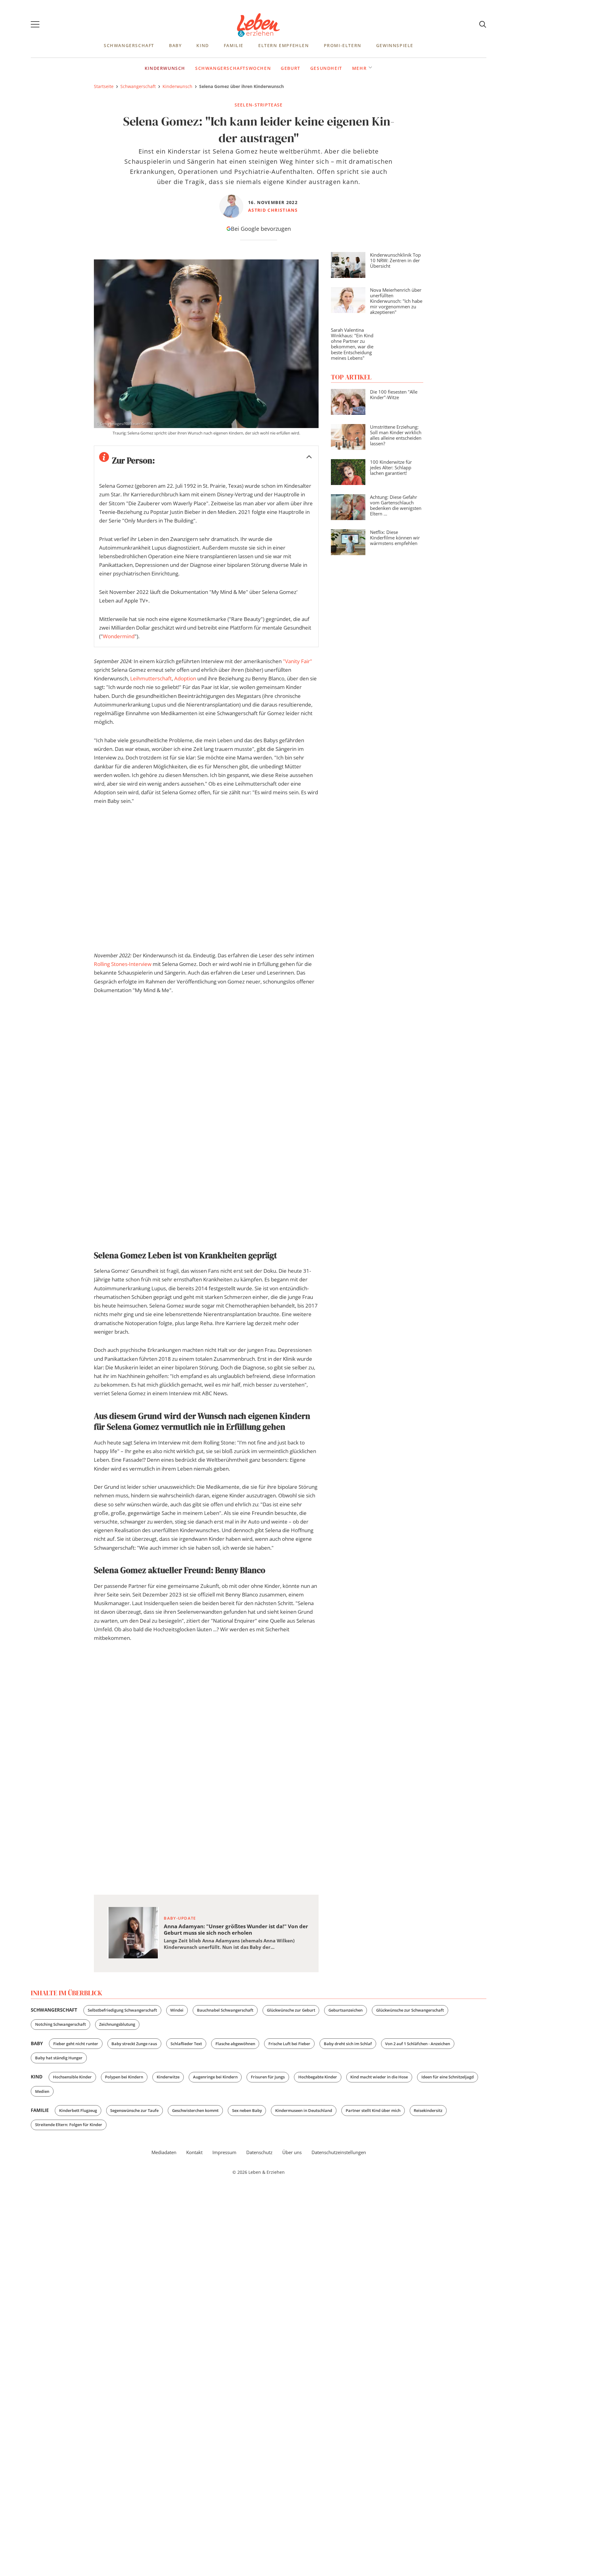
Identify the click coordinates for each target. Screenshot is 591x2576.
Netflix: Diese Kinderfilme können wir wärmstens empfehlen (395, 538)
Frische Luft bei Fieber (289, 2044)
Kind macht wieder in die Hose (379, 2077)
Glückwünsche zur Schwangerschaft (410, 2010)
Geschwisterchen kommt (195, 2110)
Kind (203, 45)
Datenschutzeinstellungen (339, 2152)
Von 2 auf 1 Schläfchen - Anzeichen (418, 2044)
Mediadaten (164, 2152)
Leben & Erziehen (259, 25)
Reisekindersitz (428, 2110)
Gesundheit (326, 68)
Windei (177, 2010)
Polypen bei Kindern (124, 2077)
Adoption (185, 678)
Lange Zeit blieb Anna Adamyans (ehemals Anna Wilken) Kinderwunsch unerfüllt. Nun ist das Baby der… (229, 1944)
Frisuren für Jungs (268, 2077)
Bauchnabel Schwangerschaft (225, 2010)
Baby (175, 45)
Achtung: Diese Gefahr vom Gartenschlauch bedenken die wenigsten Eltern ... (396, 505)
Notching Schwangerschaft (60, 2024)
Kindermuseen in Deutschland (304, 2110)
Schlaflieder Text (186, 2044)
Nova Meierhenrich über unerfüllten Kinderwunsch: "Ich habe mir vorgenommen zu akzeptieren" (396, 301)
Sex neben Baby (247, 2110)
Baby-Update (180, 1918)
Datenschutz (259, 2152)
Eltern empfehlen (284, 45)
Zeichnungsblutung (117, 2024)
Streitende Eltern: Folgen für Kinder (69, 2125)
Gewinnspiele (395, 45)
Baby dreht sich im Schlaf (348, 2044)
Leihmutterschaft (151, 678)
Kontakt (194, 2152)
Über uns (292, 2152)
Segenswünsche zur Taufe (134, 2110)
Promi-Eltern (343, 45)
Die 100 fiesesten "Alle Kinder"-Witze (394, 395)
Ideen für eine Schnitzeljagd (448, 2077)
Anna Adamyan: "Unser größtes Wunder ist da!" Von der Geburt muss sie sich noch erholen (236, 1929)
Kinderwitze (168, 2077)
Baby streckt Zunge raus (134, 2044)
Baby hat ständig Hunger (59, 2058)
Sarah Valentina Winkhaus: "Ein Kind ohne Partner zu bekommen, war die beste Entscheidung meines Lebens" (352, 344)
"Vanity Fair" (298, 661)
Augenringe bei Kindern (215, 2077)
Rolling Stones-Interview (123, 964)
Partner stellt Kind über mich (373, 2110)
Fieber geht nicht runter (76, 2044)
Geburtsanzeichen (346, 2010)
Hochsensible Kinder (72, 2077)
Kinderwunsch (165, 68)
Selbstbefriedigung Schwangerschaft (122, 2010)
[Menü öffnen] (35, 25)
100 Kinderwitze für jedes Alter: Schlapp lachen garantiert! (391, 467)
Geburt (291, 68)
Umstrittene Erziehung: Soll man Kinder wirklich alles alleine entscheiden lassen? (396, 435)
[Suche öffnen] (483, 25)
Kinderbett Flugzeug (78, 2110)
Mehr (359, 68)
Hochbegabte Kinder (318, 2077)
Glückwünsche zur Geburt (291, 2010)
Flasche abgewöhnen (235, 2044)
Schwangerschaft (129, 45)
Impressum (224, 2152)
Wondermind (119, 636)
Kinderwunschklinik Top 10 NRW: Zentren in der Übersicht (395, 260)
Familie (234, 45)
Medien (42, 2091)
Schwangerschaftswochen (233, 68)
